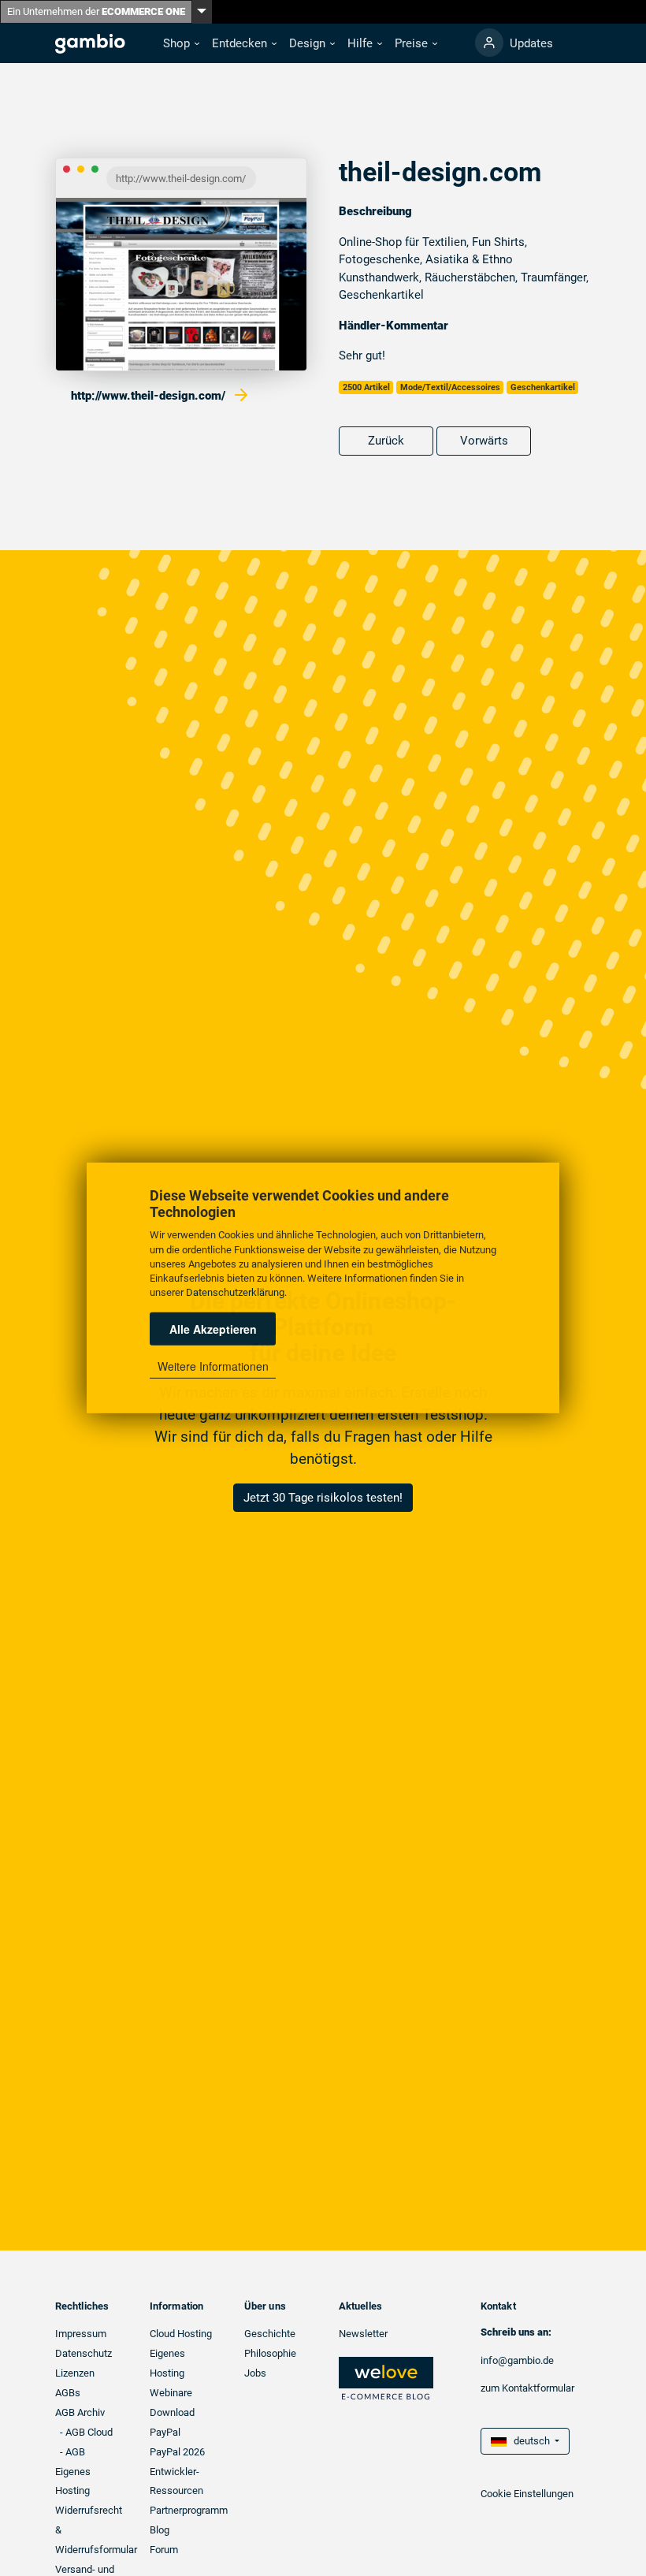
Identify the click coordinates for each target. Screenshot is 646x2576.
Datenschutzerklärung (235, 1292)
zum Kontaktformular (527, 2388)
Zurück (386, 441)
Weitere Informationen (213, 1366)
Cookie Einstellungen (527, 2494)
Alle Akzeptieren (213, 1329)
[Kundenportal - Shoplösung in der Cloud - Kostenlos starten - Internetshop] (489, 43)
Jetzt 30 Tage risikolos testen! (323, 1498)
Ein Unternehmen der (96, 11)
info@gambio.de (517, 2360)
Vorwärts (484, 441)
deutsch (529, 2441)
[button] (181, 44)
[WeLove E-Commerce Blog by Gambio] (386, 2378)
